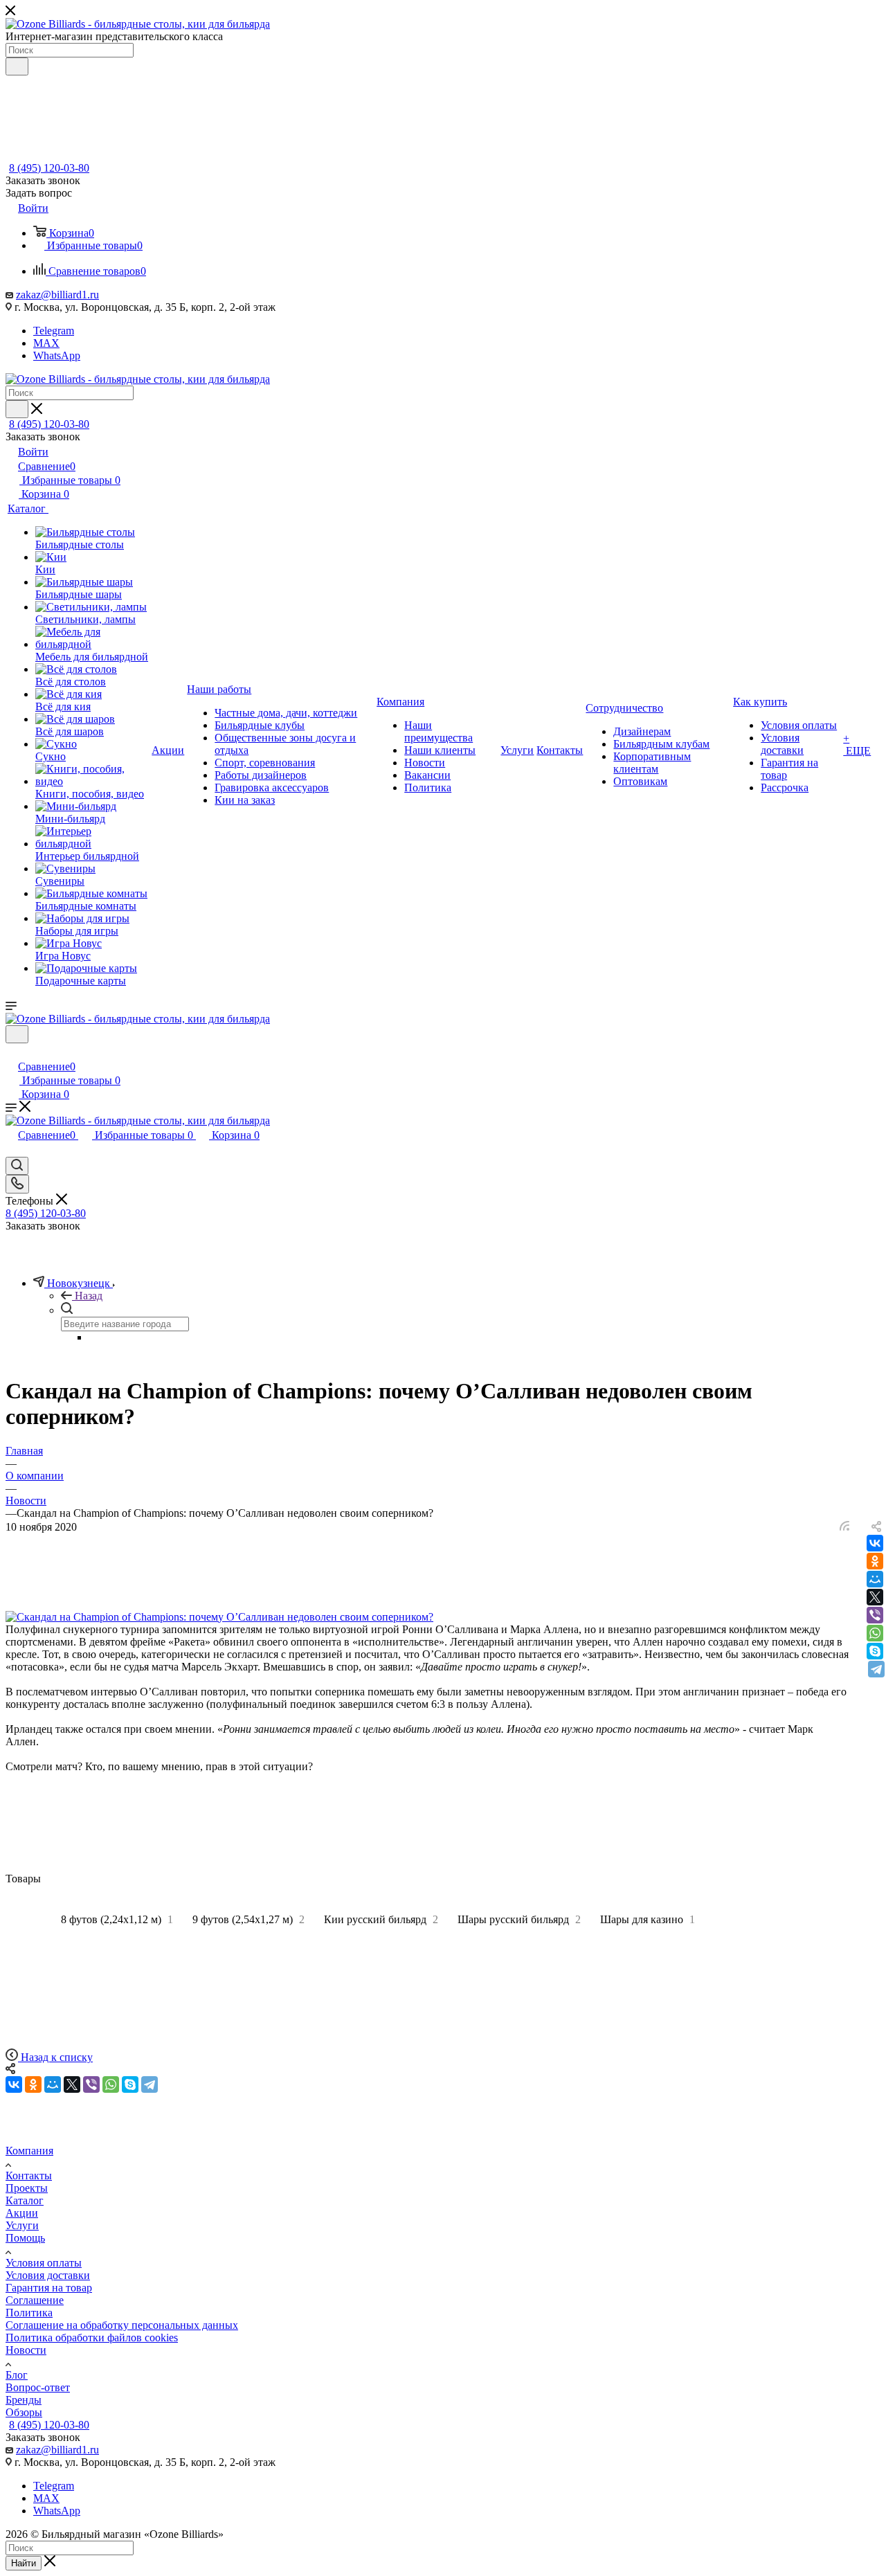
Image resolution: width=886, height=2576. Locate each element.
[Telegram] (876, 1669)
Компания (29, 2151)
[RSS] (844, 1527)
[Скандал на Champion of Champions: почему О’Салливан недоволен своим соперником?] (219, 1617)
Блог (17, 2375)
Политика (29, 2313)
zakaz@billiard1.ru (57, 295)
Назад (89, 1296)
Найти (24, 2563)
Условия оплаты (44, 2263)
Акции (22, 2213)
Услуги (22, 2225)
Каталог (25, 2200)
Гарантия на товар (49, 2288)
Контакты (29, 2176)
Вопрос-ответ (38, 2387)
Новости (26, 2350)
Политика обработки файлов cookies (92, 2338)
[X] (875, 1597)
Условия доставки (48, 2275)
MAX (46, 343)
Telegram (54, 331)
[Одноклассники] (875, 1561)
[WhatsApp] (875, 1633)
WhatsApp (57, 355)
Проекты (27, 2188)
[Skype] (875, 1651)
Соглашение (35, 2300)
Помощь (25, 2238)
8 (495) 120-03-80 (49, 168)
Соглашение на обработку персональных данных (122, 2325)
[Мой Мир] (875, 1579)
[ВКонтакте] (875, 1543)
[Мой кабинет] (12, 1052)
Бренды (24, 2400)
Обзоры (24, 2412)
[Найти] (17, 66)
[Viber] (875, 1615)
